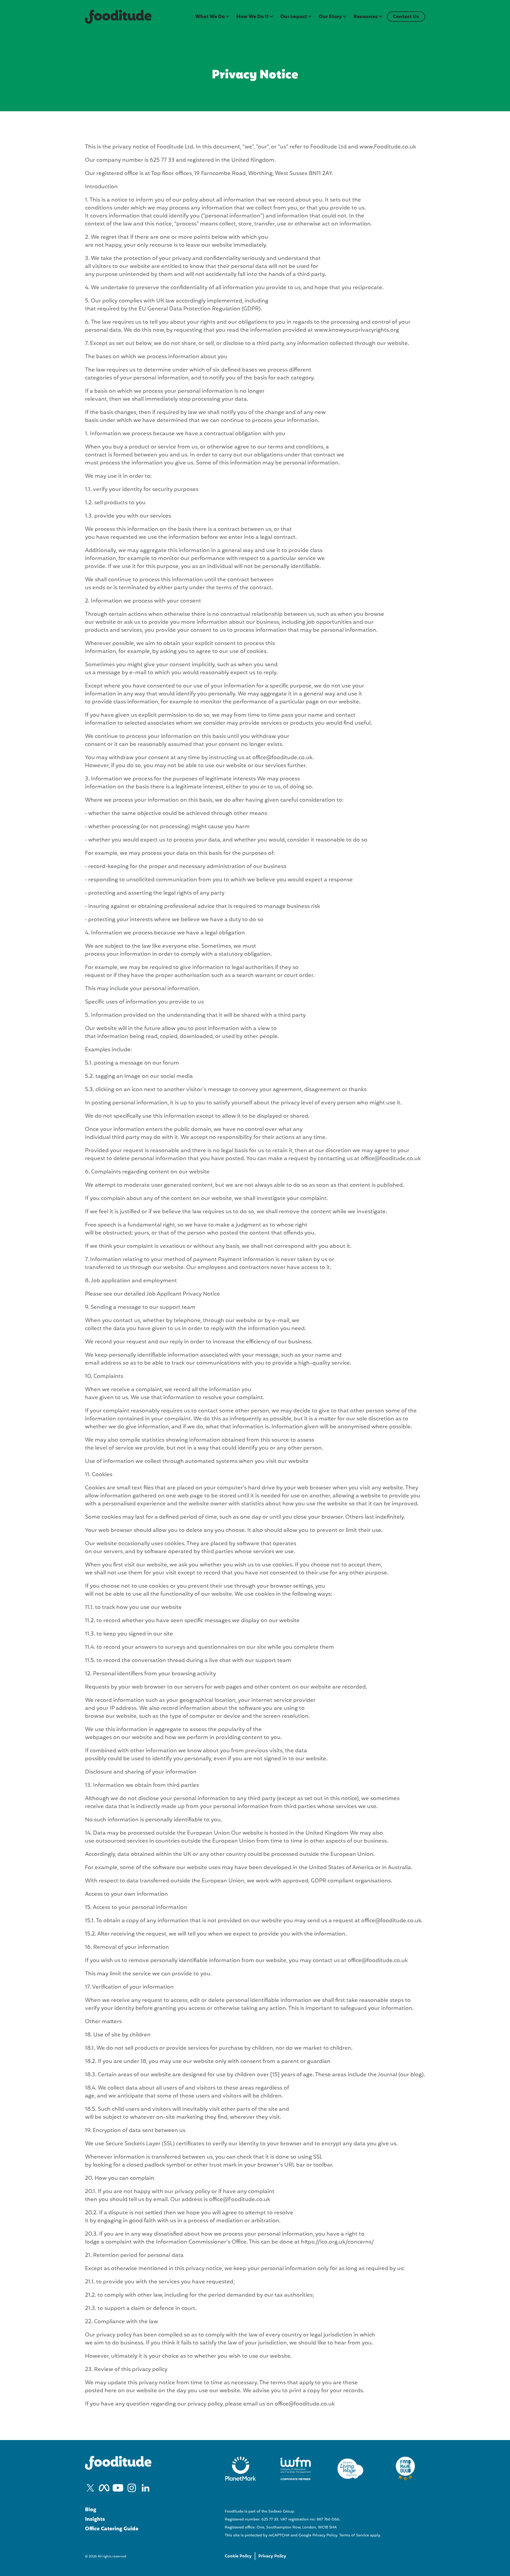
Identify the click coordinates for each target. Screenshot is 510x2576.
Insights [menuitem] (95, 2519)
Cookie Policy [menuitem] (238, 2556)
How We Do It (252, 17)
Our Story (330, 17)
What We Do (210, 17)
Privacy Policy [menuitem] (272, 2556)
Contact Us (406, 17)
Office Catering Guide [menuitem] (112, 2529)
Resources (366, 17)
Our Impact (294, 17)
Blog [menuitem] (91, 2510)
